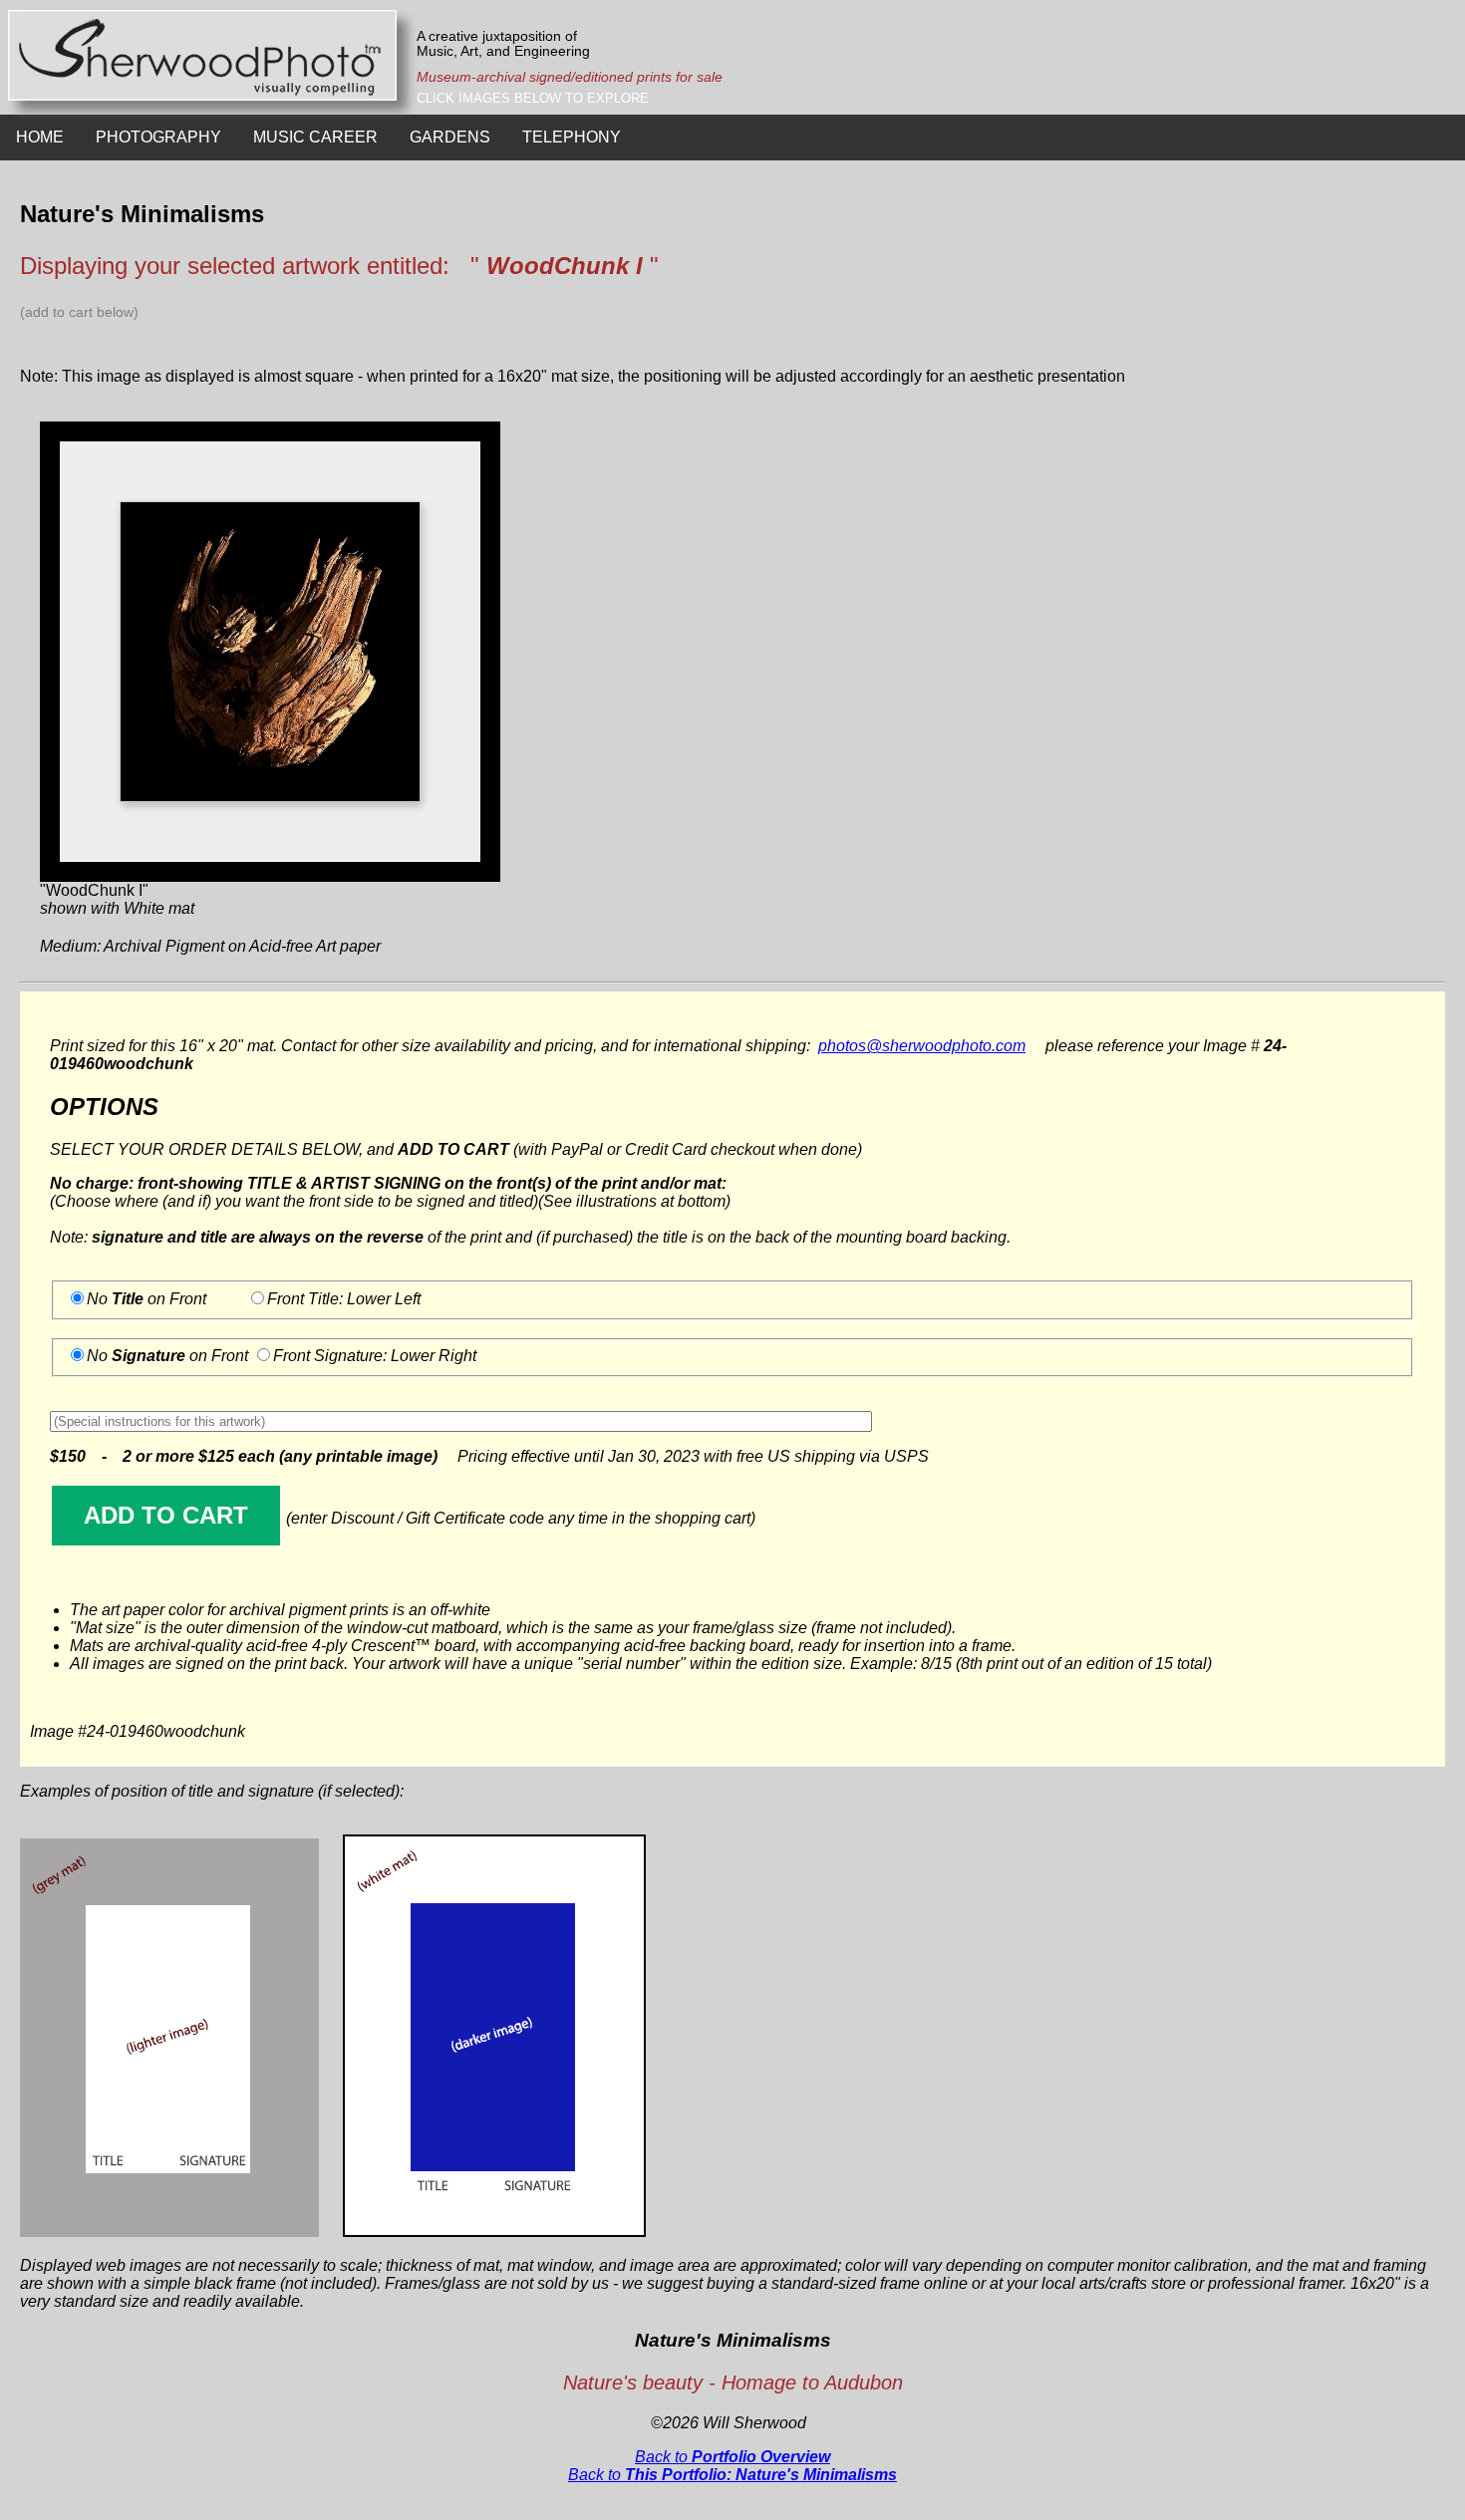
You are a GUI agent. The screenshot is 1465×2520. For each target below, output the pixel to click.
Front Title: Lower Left (344, 1299)
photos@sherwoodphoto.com (922, 1046)
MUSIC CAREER (315, 137)
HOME (40, 137)
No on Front (146, 1299)
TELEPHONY (572, 137)
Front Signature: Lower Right (375, 1356)
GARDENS (450, 137)
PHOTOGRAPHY (158, 137)
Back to (732, 2457)
